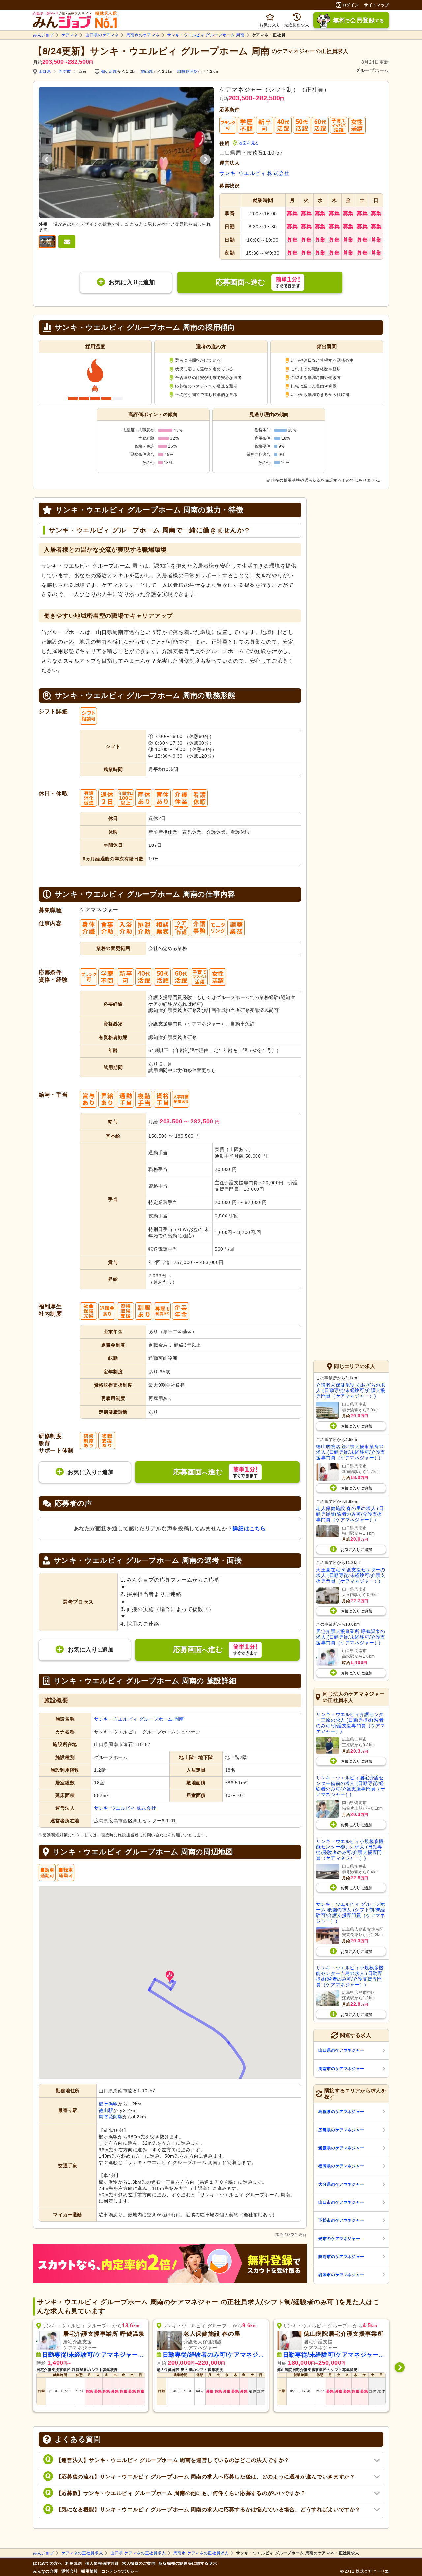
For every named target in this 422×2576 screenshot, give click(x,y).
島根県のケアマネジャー (341, 2112)
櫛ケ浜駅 (109, 72)
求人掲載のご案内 (139, 2563)
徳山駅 (147, 72)
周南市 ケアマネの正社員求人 (201, 2553)
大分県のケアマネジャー (341, 2184)
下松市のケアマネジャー (341, 2220)
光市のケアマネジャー (339, 2239)
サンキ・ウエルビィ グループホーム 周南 (206, 35)
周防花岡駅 (187, 72)
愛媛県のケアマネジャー (341, 2148)
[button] (170, 1976)
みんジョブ (43, 35)
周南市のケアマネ (143, 35)
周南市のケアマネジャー (341, 2069)
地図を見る (249, 143)
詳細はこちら (249, 1528)
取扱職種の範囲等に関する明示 (188, 2563)
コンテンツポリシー (120, 2571)
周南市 (65, 72)
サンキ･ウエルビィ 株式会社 (254, 173)
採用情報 (90, 2571)
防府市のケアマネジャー (341, 2257)
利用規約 (74, 2563)
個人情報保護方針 (102, 2563)
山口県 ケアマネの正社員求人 (138, 2553)
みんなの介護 (45, 2571)
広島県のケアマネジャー (341, 2130)
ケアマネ (70, 35)
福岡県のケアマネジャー (341, 2166)
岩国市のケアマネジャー (341, 2275)
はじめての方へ (47, 2563)
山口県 (45, 72)
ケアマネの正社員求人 (82, 2553)
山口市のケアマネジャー (341, 2202)
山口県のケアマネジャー (341, 2050)
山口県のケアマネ (102, 35)
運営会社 (70, 2571)
